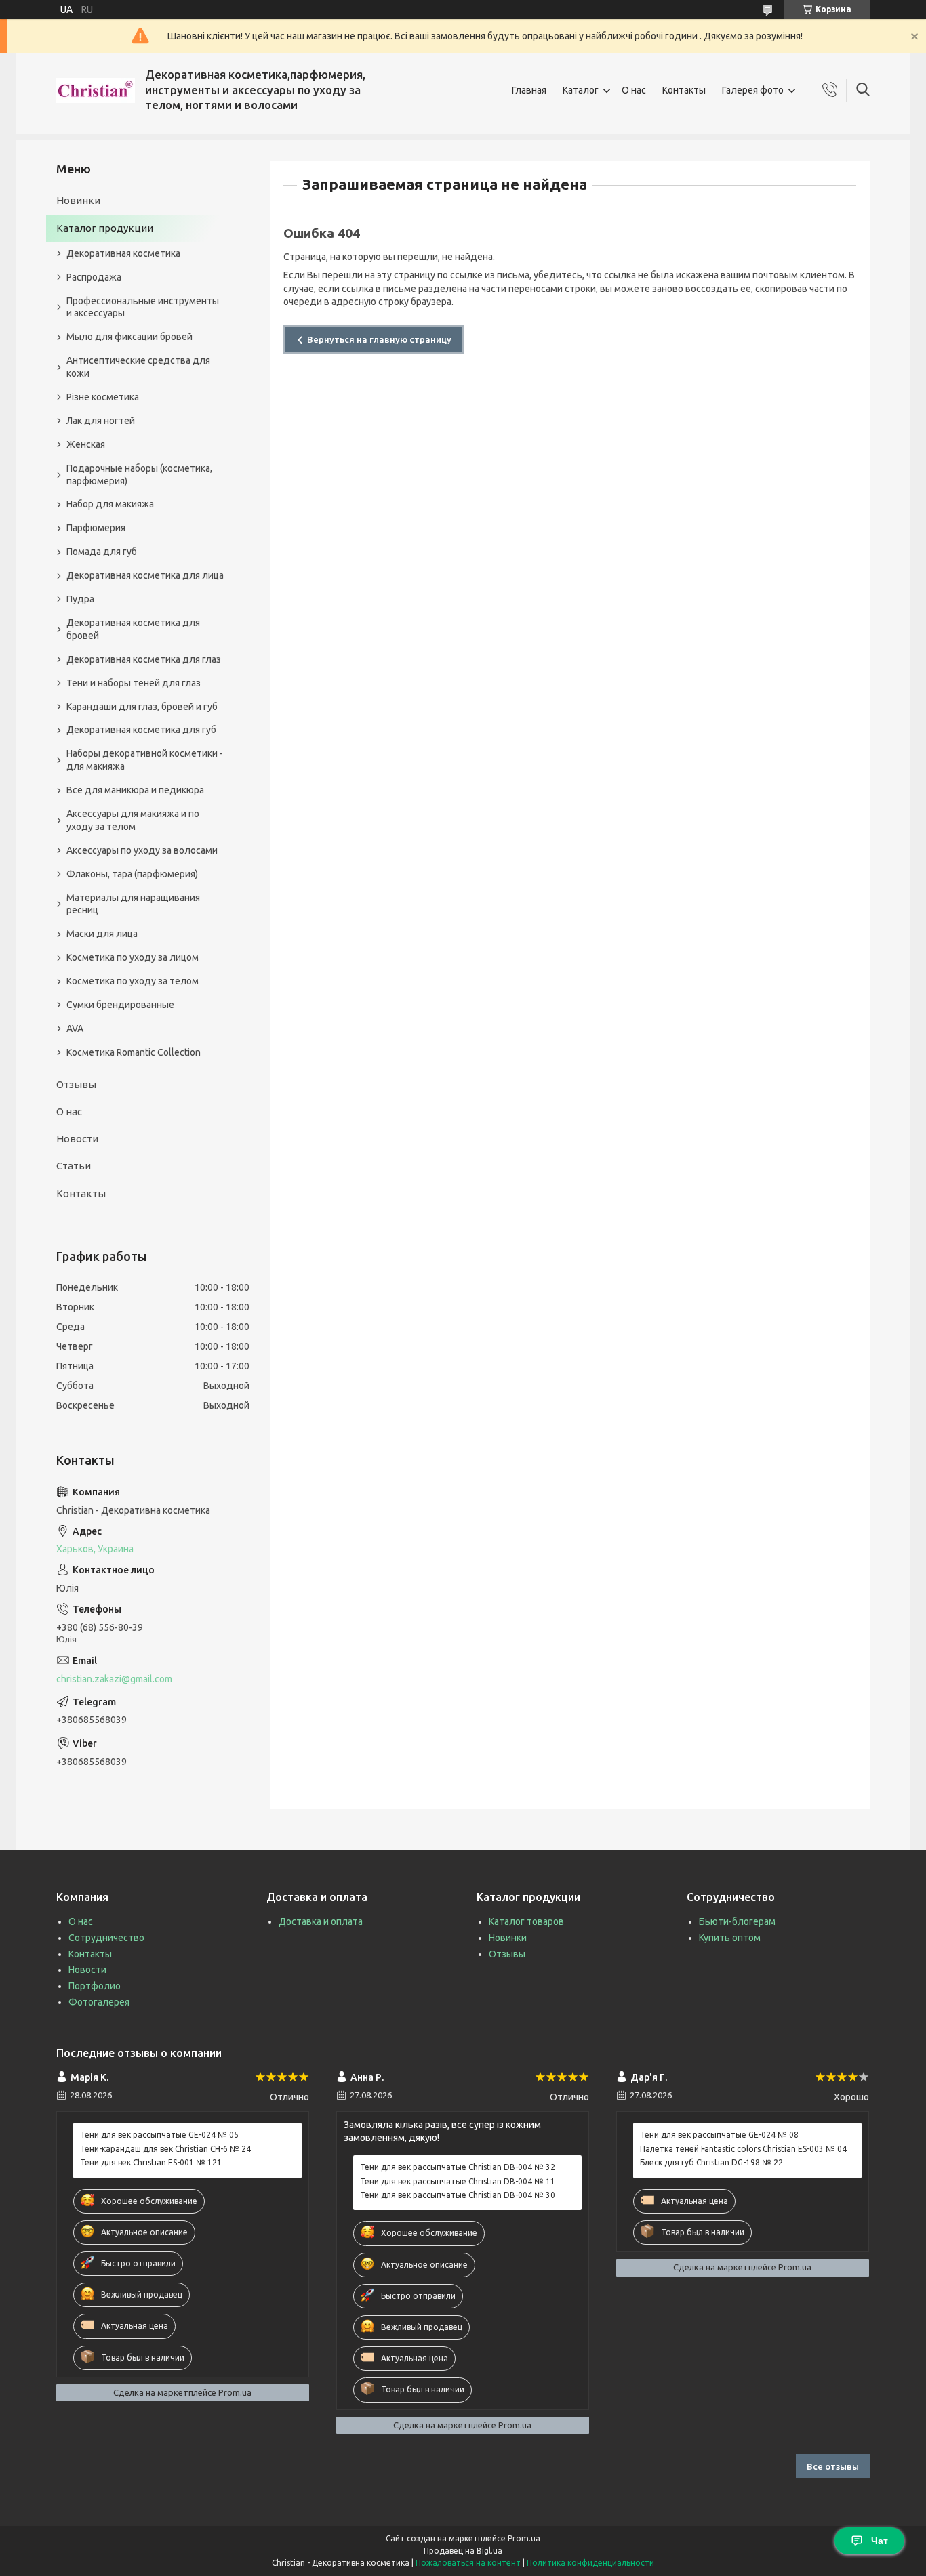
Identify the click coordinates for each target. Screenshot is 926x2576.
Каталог (581, 90)
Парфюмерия (96, 528)
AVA (75, 1029)
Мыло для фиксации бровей (129, 337)
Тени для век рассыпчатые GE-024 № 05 (159, 2135)
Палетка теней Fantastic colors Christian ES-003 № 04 (743, 2149)
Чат (880, 2541)
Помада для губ (102, 552)
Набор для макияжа (110, 504)
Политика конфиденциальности (590, 2563)
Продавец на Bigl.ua (463, 2551)
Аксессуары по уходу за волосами (142, 850)
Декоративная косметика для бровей (133, 629)
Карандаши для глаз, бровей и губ (142, 707)
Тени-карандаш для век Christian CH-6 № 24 (165, 2149)
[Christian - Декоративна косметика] (96, 90)
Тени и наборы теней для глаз (134, 683)
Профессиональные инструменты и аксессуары (143, 307)
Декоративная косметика (123, 253)
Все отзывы (833, 2466)
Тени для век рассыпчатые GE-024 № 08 (719, 2135)
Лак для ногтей (101, 421)
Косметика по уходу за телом (133, 981)
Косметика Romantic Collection (134, 1052)
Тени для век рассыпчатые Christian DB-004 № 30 (458, 2195)
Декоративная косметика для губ (141, 730)
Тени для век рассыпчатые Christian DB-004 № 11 (458, 2181)
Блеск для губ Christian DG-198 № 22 (711, 2162)
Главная (529, 90)
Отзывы (76, 1084)
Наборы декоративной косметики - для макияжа (145, 760)
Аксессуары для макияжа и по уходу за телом (133, 820)
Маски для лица (102, 934)
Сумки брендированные (120, 1005)
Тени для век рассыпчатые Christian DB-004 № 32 (458, 2167)
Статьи (74, 1166)
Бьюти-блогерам (737, 1921)
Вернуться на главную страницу (379, 339)
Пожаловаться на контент (468, 2563)
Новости (77, 1139)
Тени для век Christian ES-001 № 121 (151, 2162)
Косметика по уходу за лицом (133, 957)
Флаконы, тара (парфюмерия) (132, 874)
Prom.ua (524, 2538)
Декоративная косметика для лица (145, 575)
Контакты (684, 90)
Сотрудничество (106, 1938)
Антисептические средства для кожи (138, 367)
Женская (86, 444)
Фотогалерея (99, 2002)
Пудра (80, 599)
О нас (634, 90)
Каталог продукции (105, 228)
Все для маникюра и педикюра (135, 790)
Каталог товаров (526, 1921)
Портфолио (95, 1986)
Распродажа (94, 277)
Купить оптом (730, 1938)
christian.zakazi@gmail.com (114, 1679)
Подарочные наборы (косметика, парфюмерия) (139, 475)
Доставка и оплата (321, 1921)
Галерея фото (753, 90)
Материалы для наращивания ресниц (133, 904)
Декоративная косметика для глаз (144, 659)
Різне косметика (103, 397)
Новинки (78, 200)
